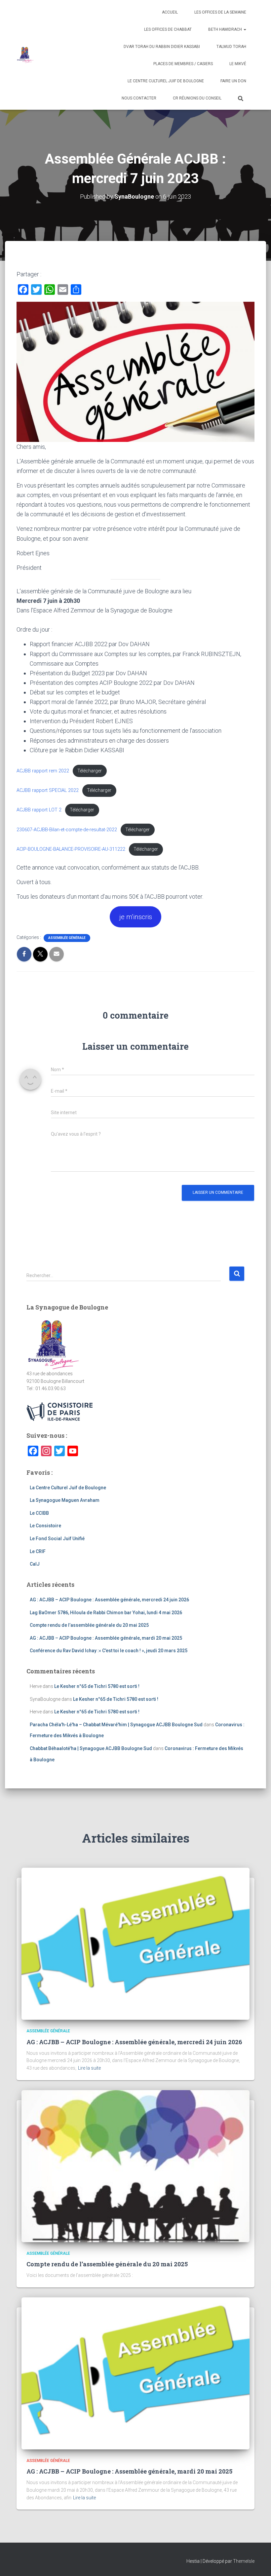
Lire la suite (89, 2068)
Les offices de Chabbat (168, 29)
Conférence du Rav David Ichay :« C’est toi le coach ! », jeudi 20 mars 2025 (109, 1651)
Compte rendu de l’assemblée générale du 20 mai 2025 (89, 1625)
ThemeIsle (244, 2561)
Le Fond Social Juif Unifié (57, 1539)
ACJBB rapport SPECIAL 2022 (48, 790)
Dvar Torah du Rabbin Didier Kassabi (162, 47)
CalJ (35, 1564)
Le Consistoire (45, 1526)
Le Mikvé (238, 64)
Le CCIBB (39, 1513)
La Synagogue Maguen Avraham (65, 1500)
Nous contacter (139, 98)
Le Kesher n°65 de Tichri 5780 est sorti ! (97, 1686)
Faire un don (233, 81)
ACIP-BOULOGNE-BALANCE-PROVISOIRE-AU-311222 (71, 849)
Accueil (170, 12)
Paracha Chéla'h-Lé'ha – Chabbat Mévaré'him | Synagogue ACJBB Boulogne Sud (116, 1725)
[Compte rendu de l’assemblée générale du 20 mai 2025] (135, 2166)
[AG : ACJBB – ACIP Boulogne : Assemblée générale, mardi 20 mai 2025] (135, 2373)
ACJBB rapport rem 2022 (43, 771)
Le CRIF (38, 1551)
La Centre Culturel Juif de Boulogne (68, 1488)
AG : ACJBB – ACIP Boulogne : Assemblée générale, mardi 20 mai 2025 (106, 1638)
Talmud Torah (231, 47)
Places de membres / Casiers (183, 64)
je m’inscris (136, 917)
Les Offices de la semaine (220, 12)
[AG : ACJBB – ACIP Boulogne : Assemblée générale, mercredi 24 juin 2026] (135, 1943)
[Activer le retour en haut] (258, 2563)
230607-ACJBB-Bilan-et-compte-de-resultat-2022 (67, 830)
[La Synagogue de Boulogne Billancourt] (25, 55)
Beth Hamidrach (226, 29)
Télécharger (90, 771)
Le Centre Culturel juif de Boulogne (166, 81)
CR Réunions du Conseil (197, 98)
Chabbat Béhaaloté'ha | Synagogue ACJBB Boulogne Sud (91, 1748)
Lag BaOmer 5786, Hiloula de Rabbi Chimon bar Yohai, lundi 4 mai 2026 (106, 1613)
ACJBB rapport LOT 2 (39, 810)
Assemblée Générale (67, 938)
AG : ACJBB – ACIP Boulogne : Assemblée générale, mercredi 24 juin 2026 (109, 1600)
